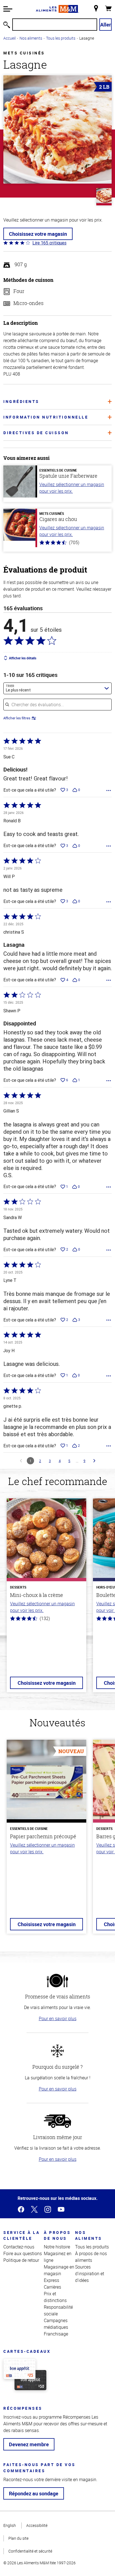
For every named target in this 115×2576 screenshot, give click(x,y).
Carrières (52, 2287)
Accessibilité (37, 2525)
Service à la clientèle (21, 2235)
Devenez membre (29, 2444)
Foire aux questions (23, 2253)
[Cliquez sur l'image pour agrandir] (57, 129)
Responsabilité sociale (58, 2310)
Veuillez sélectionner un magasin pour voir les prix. (72, 488)
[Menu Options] (109, 790)
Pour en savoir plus (58, 2018)
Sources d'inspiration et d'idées (90, 2274)
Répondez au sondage (34, 2493)
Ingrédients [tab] (21, 401)
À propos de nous (57, 2235)
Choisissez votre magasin (38, 234)
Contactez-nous (19, 2247)
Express (51, 2280)
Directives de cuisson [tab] (36, 433)
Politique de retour (21, 2260)
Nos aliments (31, 38)
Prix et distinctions (55, 2297)
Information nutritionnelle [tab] (46, 417)
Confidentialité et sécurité (30, 2551)
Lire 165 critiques (49, 243)
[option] (46, 1599)
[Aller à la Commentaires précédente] (21, 1461)
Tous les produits (61, 38)
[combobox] (57, 688)
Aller (106, 25)
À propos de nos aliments (91, 2257)
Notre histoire (57, 2247)
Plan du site (18, 2538)
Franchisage (56, 2334)
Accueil (9, 38)
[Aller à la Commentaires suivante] (94, 1461)
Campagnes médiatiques (56, 2324)
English (10, 2525)
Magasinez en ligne (58, 2257)
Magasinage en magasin (59, 2270)
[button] (8, 9)
